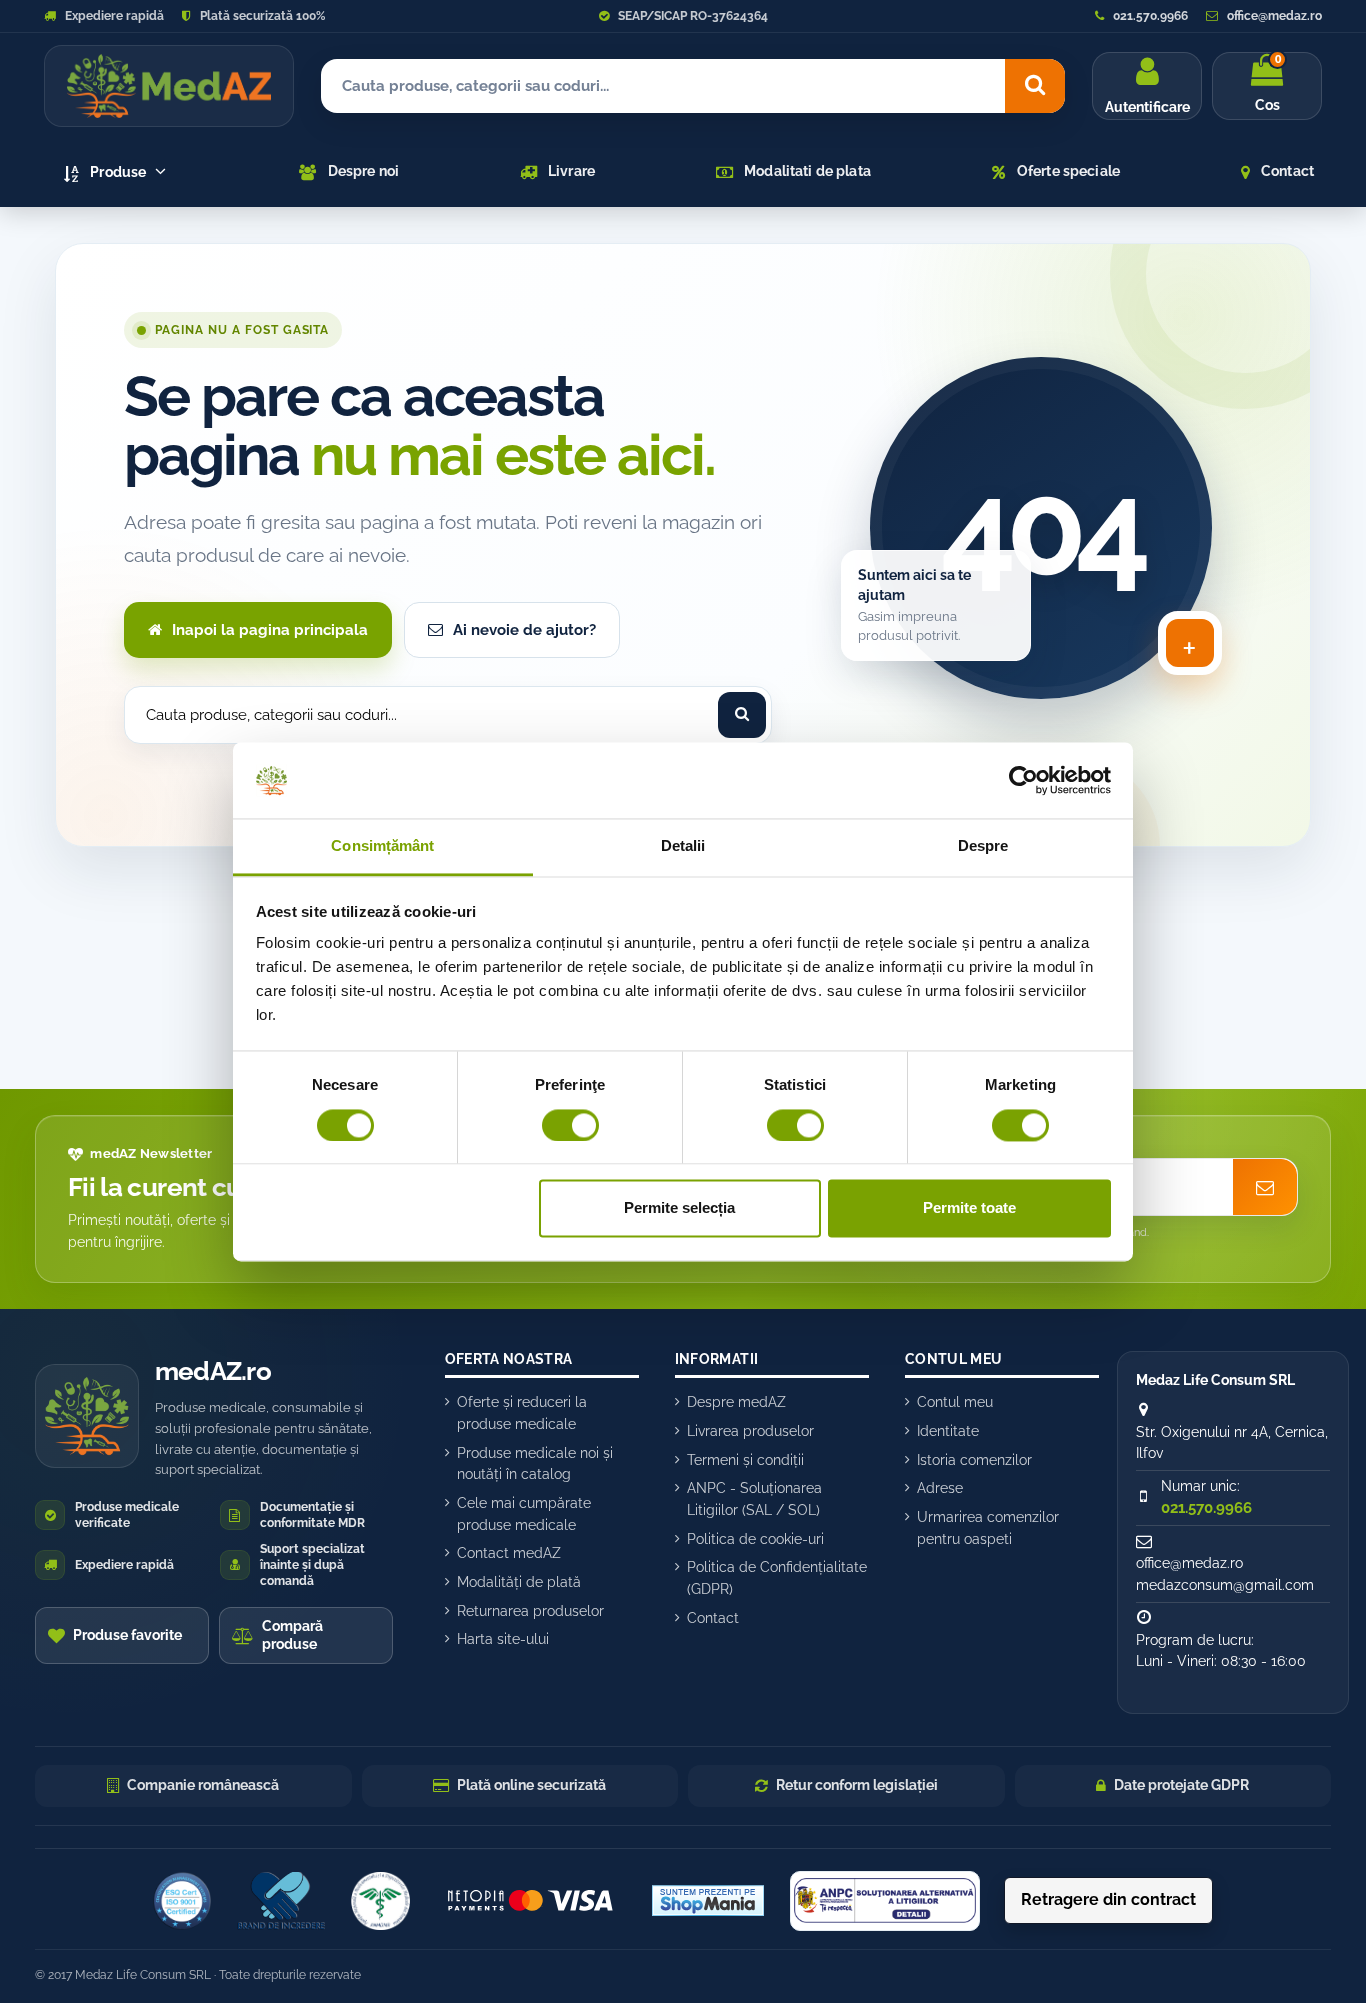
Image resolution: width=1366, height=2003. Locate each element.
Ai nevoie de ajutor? (524, 630)
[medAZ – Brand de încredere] (281, 1901)
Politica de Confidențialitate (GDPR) (777, 1578)
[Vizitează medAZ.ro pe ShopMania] (708, 1901)
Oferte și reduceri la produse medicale (522, 1413)
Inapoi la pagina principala (270, 630)
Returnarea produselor (530, 1611)
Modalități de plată (519, 1582)
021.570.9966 (1149, 16)
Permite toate (969, 1208)
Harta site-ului (503, 1639)
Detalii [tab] (683, 846)
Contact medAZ (509, 1553)
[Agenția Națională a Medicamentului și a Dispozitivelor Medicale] (380, 1901)
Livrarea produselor (750, 1431)
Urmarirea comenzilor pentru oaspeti (988, 1528)
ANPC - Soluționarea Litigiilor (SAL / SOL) (754, 1499)
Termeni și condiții (745, 1460)
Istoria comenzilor (974, 1460)
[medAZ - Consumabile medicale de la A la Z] (169, 86)
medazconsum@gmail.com (1225, 1585)
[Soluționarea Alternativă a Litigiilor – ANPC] (885, 1901)
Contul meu (955, 1402)
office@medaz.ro (1273, 16)
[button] (115, 172)
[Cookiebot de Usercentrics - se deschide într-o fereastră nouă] (1023, 780)
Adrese (940, 1488)
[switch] (570, 1125)
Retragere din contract (1108, 1899)
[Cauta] (1035, 86)
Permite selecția (679, 1208)
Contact (713, 1618)
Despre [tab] (983, 846)
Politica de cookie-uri (755, 1539)
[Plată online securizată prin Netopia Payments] (530, 1901)
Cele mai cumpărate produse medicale (524, 1514)
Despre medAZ (736, 1402)
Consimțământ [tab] (382, 846)
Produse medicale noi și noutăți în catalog (535, 1464)
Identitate (948, 1431)
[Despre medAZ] (182, 1901)
